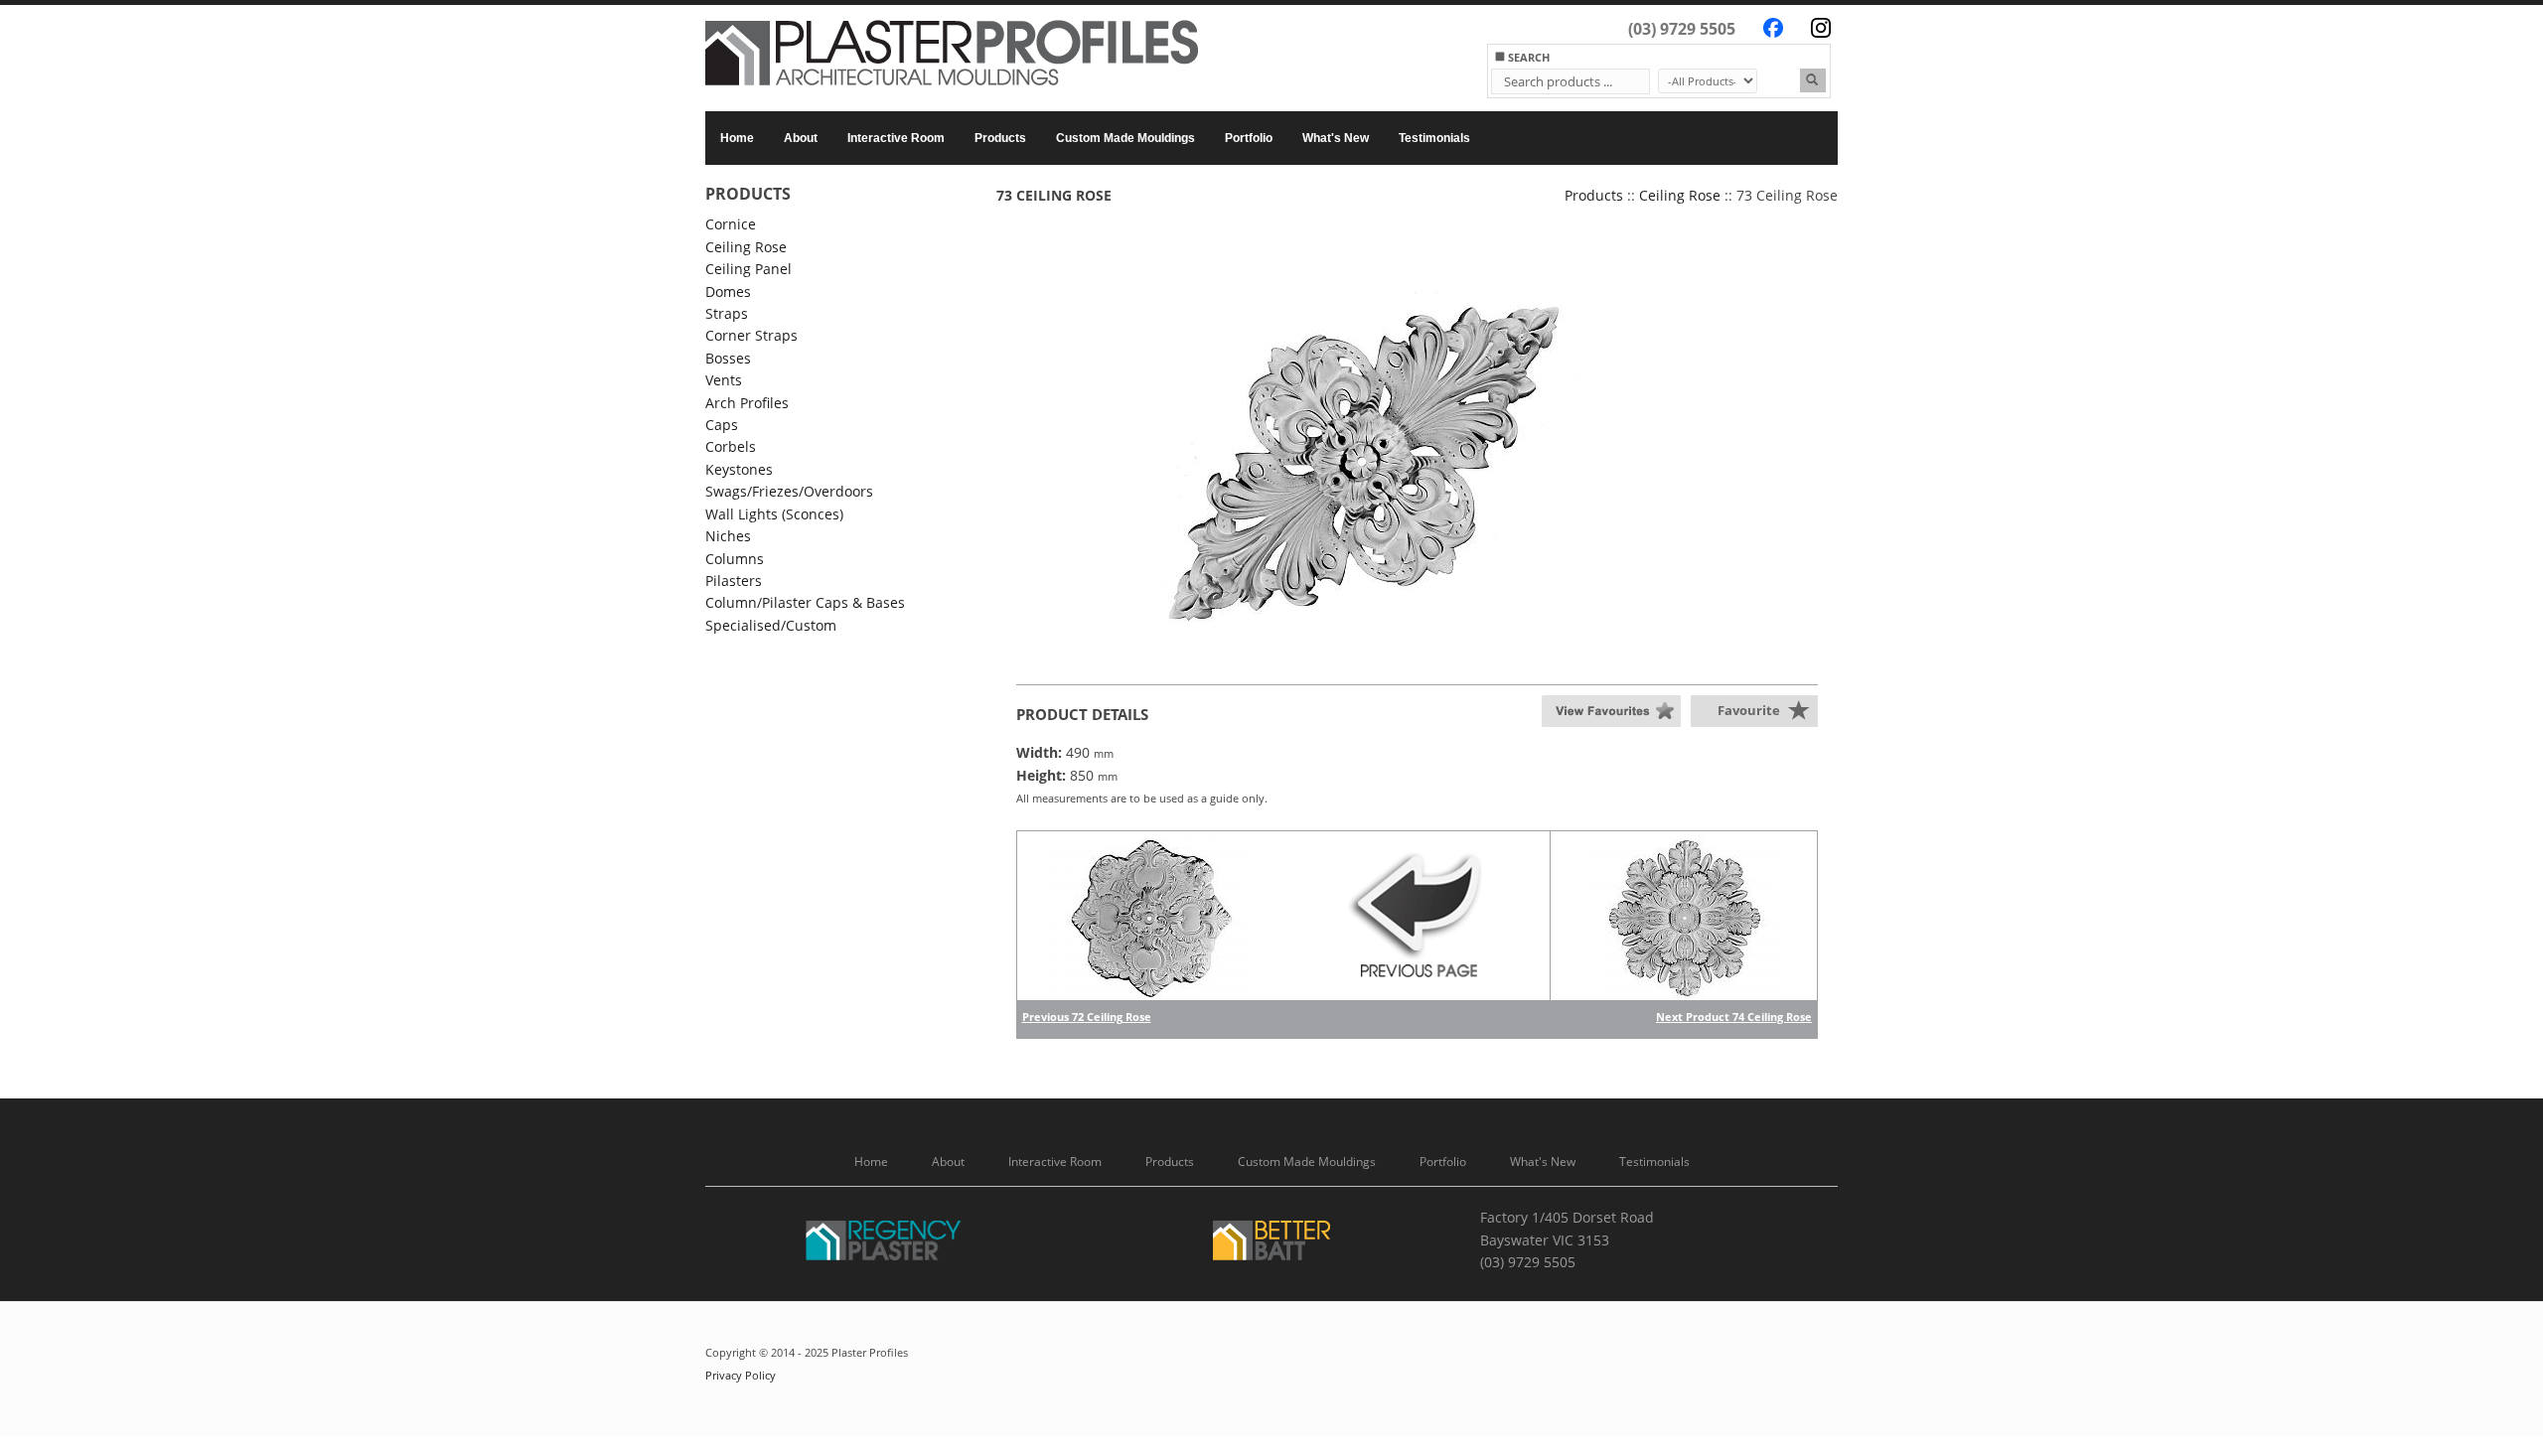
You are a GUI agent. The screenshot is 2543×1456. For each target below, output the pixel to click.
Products (1000, 138)
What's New (1336, 138)
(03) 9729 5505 (1682, 29)
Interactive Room (896, 138)
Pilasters (734, 581)
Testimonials (1434, 138)
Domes (728, 291)
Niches (728, 536)
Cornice (731, 224)
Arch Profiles (747, 403)
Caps (722, 425)
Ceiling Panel (748, 269)
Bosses (728, 358)
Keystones (739, 469)
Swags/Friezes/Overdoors (789, 491)
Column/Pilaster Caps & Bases (805, 602)
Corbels (731, 446)
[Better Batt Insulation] (1271, 1244)
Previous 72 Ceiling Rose (1087, 1017)
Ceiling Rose (746, 247)
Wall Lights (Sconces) (774, 514)
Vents (724, 380)
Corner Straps (751, 335)
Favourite (1749, 710)
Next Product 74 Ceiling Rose (1734, 1017)
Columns (735, 559)
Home (737, 138)
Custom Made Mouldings (1125, 138)
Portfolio (1249, 138)
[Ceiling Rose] (1418, 456)
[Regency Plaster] (884, 1244)
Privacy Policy (741, 1376)
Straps (727, 313)
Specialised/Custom (771, 625)
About (801, 138)
